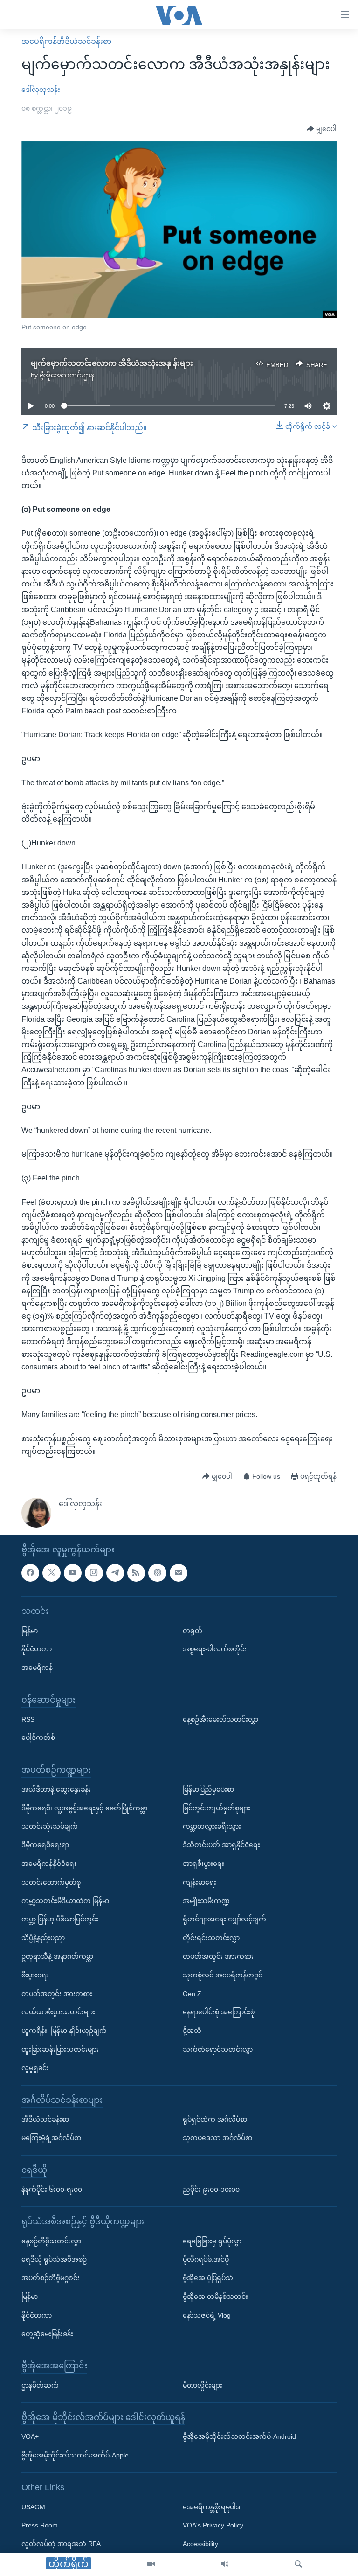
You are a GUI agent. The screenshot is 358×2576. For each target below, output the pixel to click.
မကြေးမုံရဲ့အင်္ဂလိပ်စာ (51, 2138)
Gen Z (192, 1993)
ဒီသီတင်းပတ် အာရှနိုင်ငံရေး (221, 1845)
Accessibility (200, 2544)
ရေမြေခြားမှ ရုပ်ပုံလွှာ (212, 2241)
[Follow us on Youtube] (73, 1573)
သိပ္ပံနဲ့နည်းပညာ (43, 1938)
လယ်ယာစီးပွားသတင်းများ (58, 2012)
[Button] (322, 129)
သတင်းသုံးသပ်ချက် (50, 1826)
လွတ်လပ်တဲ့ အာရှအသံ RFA (61, 2544)
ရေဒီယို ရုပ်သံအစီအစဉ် (54, 2259)
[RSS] (136, 1573)
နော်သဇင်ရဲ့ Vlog (207, 2315)
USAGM (33, 2507)
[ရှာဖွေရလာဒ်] (298, 2564)
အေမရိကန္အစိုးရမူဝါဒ (211, 2507)
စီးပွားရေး (35, 1975)
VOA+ (30, 2436)
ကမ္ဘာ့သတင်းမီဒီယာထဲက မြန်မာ (65, 1900)
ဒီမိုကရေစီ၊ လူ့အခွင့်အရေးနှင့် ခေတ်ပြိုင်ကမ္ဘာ (84, 1808)
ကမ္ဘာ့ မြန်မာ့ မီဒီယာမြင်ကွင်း (60, 1919)
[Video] (151, 2564)
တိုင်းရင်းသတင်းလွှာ (211, 1938)
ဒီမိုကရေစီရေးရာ (45, 1845)
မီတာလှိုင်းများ (203, 2385)
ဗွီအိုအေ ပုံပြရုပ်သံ (208, 2278)
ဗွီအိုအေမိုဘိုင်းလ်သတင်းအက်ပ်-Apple (75, 2455)
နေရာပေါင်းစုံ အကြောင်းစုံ (219, 2012)
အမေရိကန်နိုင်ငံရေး (49, 1864)
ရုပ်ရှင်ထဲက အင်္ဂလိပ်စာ (215, 2119)
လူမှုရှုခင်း (35, 2068)
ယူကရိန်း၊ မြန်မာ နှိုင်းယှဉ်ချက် (64, 2031)
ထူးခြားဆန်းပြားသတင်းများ (60, 2049)
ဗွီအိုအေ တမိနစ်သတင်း (215, 2297)
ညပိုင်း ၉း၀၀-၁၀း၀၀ (211, 2189)
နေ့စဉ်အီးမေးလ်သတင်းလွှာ (220, 1719)
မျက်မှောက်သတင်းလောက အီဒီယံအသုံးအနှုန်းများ (112, 363)
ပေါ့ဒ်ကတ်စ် (38, 1738)
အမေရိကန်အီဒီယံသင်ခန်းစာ (66, 41)
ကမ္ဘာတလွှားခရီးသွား (212, 1826)
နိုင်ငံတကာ (37, 1649)
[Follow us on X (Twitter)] (51, 1573)
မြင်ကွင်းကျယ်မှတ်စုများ (217, 1808)
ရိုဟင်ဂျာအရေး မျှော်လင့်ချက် (224, 1919)
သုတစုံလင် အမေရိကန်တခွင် (223, 1975)
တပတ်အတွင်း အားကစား (57, 1993)
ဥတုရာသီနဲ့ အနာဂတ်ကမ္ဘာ (57, 1956)
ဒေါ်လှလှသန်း (41, 90)
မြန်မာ (30, 1631)
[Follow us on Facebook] (30, 1573)
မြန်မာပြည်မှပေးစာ (208, 1789)
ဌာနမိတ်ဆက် (40, 2385)
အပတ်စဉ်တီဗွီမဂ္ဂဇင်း (51, 2278)
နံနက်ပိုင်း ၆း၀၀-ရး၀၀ (52, 2189)
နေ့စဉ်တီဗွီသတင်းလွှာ (51, 2241)
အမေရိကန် (37, 1668)
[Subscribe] (179, 1573)
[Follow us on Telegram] (115, 1573)
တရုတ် (193, 1631)
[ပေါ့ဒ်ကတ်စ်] (157, 1573)
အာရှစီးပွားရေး (203, 1864)
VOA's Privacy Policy (213, 2525)
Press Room (40, 2525)
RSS (28, 1719)
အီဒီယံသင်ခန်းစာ (45, 2119)
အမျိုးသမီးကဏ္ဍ (206, 1900)
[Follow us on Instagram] (94, 1573)
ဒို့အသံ (192, 2031)
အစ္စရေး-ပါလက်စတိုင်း (215, 1649)
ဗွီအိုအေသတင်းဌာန (67, 375)
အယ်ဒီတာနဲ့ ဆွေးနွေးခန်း (56, 1789)
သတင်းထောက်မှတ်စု (51, 1882)
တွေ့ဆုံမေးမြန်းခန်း (47, 2334)
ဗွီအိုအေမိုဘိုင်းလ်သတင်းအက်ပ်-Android (239, 2436)
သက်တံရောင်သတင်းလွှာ (218, 2049)
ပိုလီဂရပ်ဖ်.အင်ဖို (206, 2259)
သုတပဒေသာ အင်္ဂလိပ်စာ (217, 2138)
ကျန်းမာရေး (200, 1882)
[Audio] (225, 2564)
